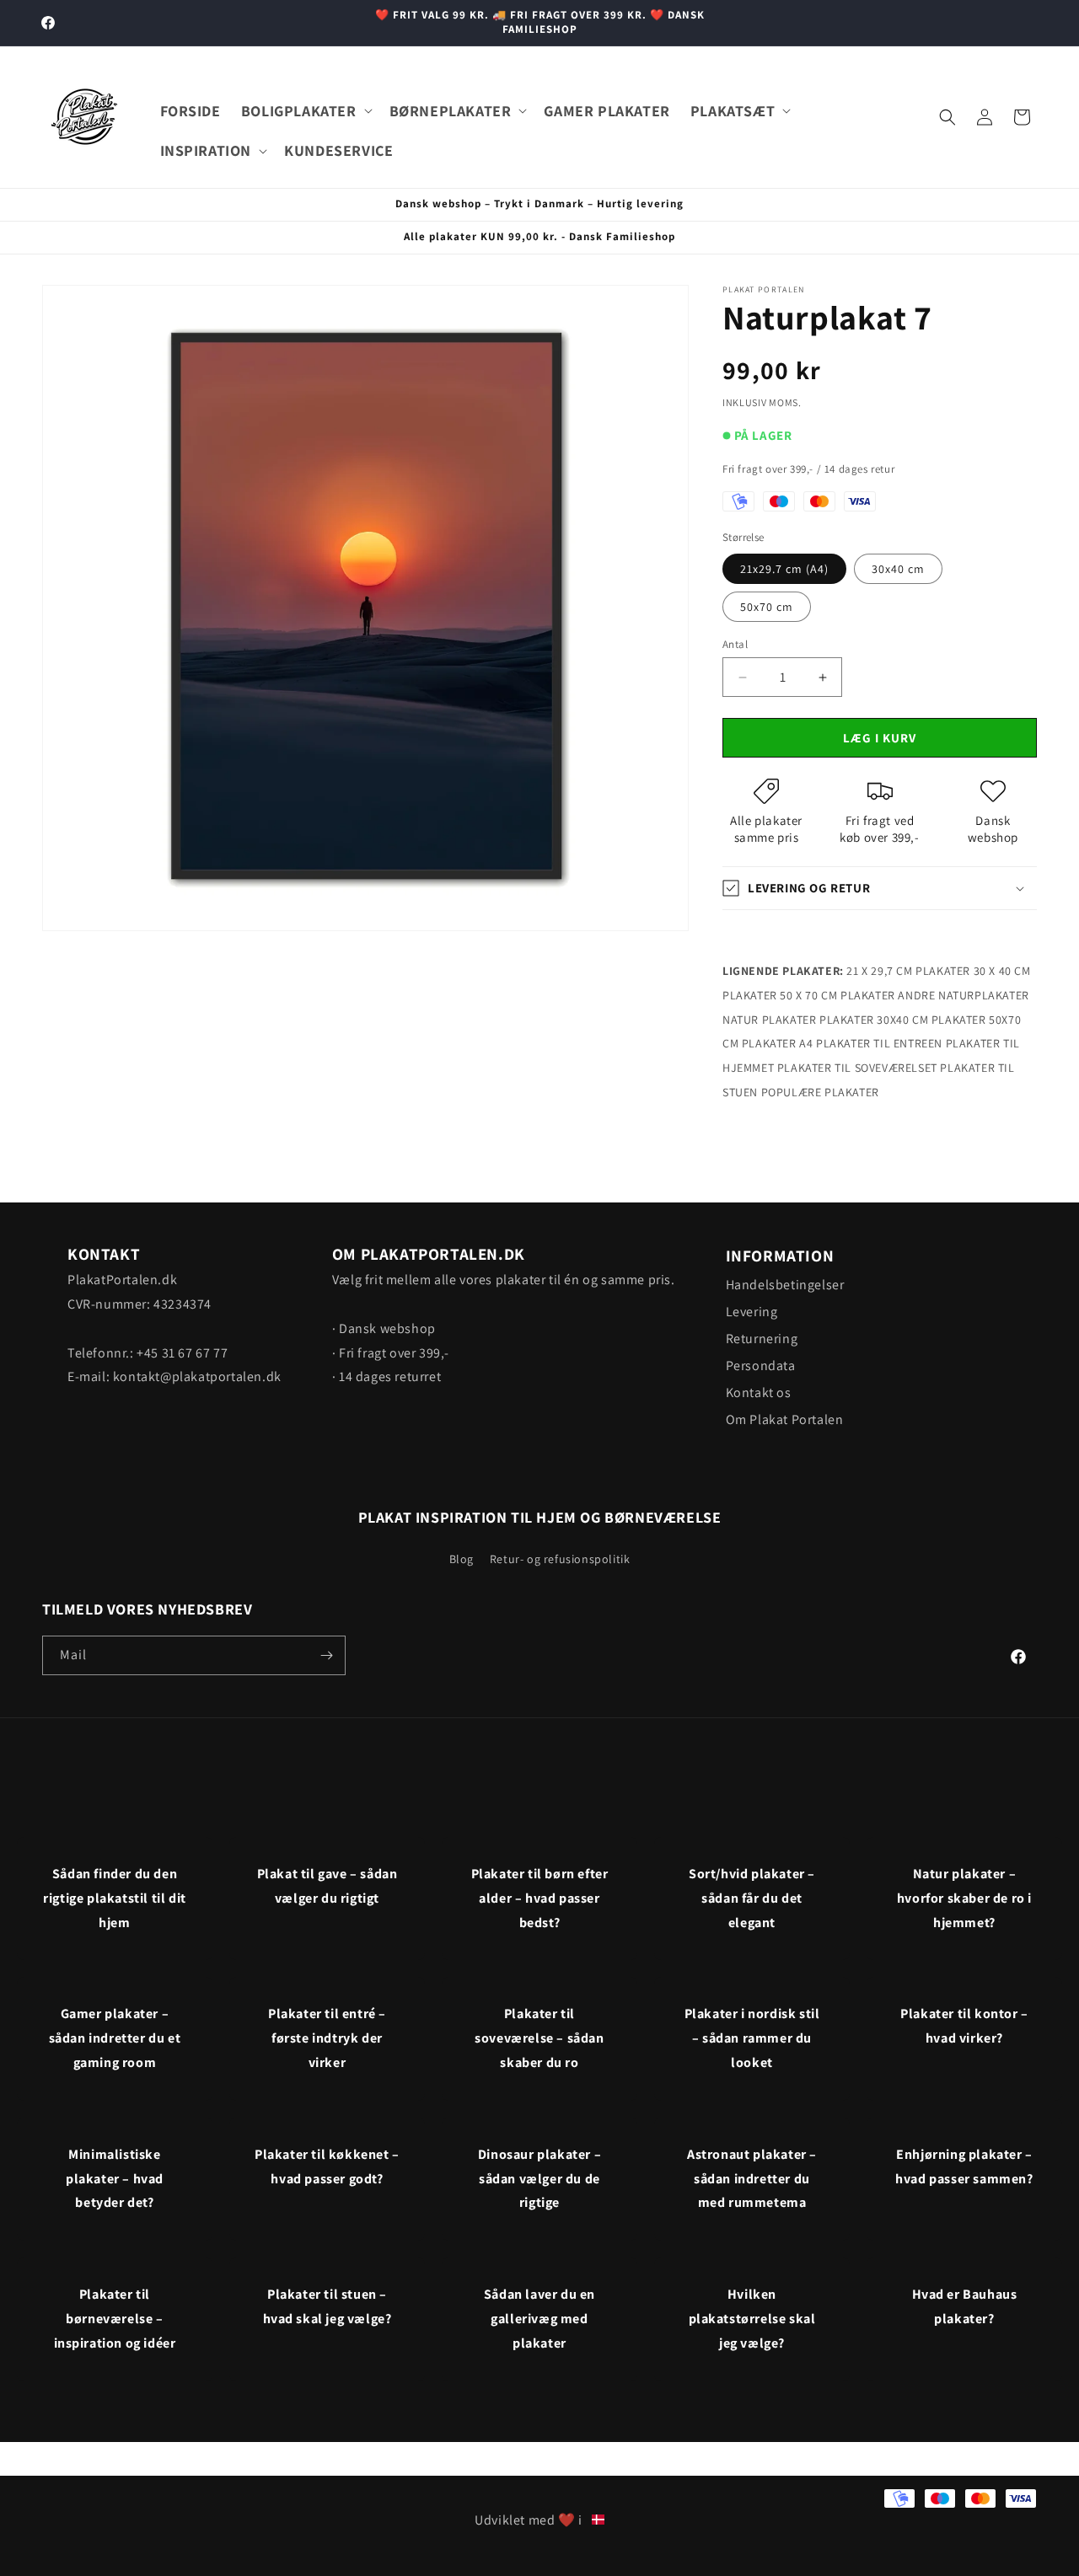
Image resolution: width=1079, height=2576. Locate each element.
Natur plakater (769, 1020)
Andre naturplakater (963, 995)
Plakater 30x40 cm (874, 1020)
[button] (305, 111)
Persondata (761, 1366)
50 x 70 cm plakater (837, 995)
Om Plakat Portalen (785, 1419)
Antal (735, 644)
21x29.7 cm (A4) (784, 569)
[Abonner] (326, 1655)
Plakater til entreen (879, 1043)
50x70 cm (767, 607)
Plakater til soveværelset (857, 1068)
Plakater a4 (778, 1043)
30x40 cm (898, 569)
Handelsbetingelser (785, 1285)
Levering (752, 1312)
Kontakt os (759, 1392)
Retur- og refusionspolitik (560, 1559)
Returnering (762, 1339)
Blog (462, 1559)
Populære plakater (820, 1092)
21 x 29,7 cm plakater (908, 971)
